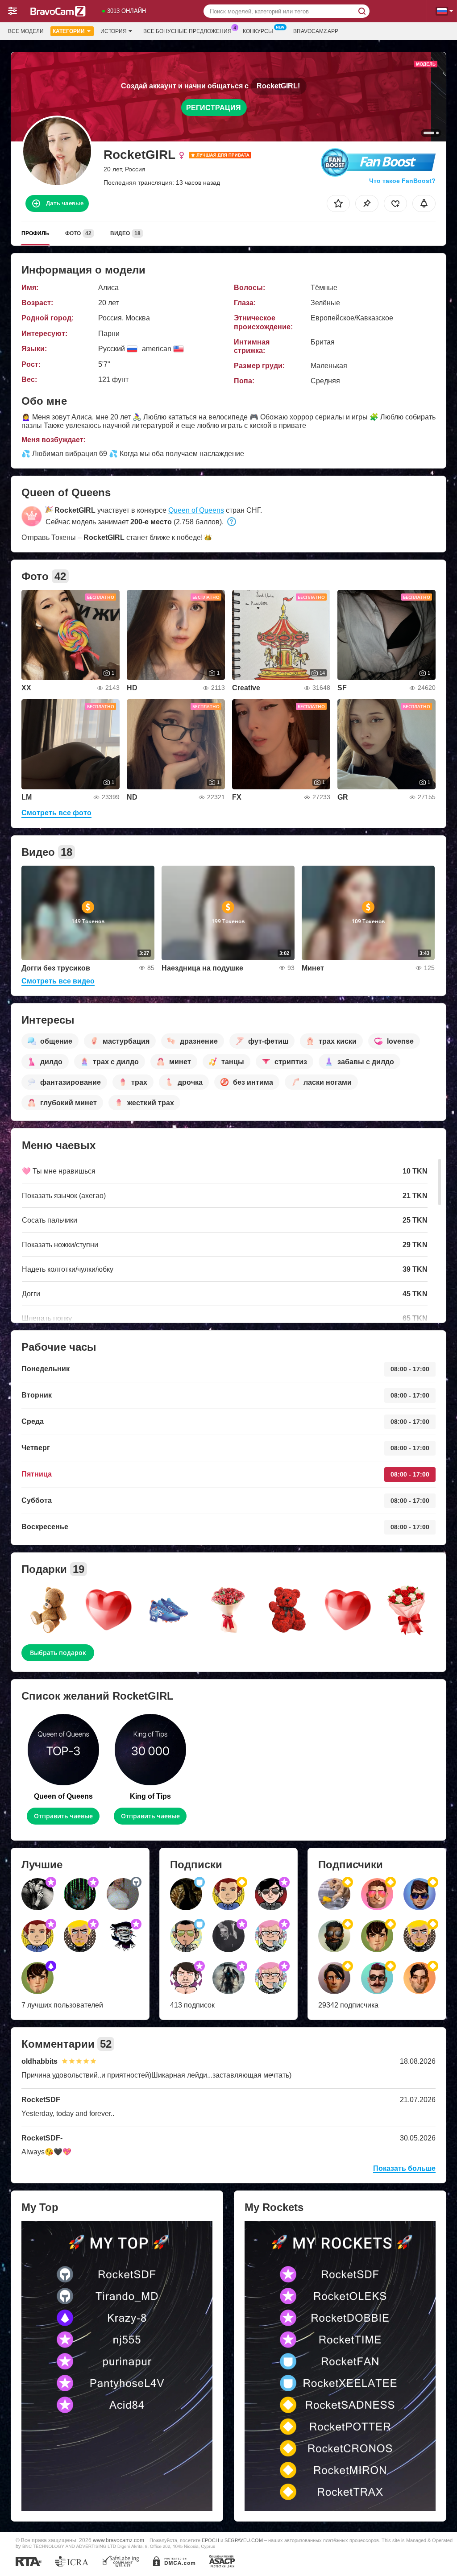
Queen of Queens (196, 510)
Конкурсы (258, 31)
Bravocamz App (316, 31)
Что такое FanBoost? (402, 181)
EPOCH (210, 2540)
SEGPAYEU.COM (244, 2540)
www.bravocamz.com (118, 2540)
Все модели (26, 31)
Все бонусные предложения (187, 31)
